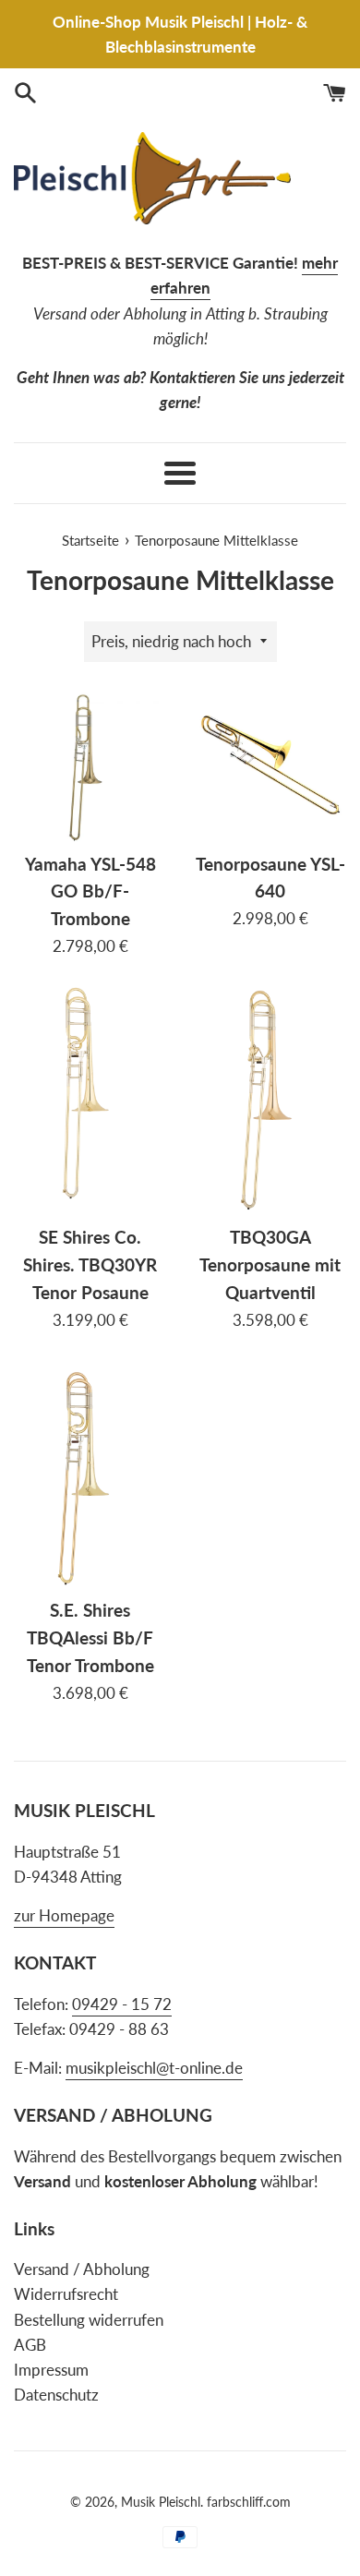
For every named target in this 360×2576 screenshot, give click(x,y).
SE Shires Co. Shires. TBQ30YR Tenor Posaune (90, 1265)
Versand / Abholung (82, 2269)
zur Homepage (64, 1915)
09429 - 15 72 (122, 2004)
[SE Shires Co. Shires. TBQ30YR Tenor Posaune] (90, 1101)
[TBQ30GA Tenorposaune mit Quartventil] (270, 1101)
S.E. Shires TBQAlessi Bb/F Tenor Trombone (90, 1638)
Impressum (51, 2370)
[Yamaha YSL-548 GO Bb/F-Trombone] (90, 766)
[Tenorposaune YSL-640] (270, 766)
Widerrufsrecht (66, 2294)
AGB (30, 2345)
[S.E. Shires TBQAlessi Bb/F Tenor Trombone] (90, 1475)
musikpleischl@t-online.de (154, 2068)
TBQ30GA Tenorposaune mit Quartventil (270, 1265)
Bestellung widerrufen (89, 2320)
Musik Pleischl (161, 2502)
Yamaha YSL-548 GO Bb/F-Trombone (90, 892)
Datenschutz (56, 2395)
